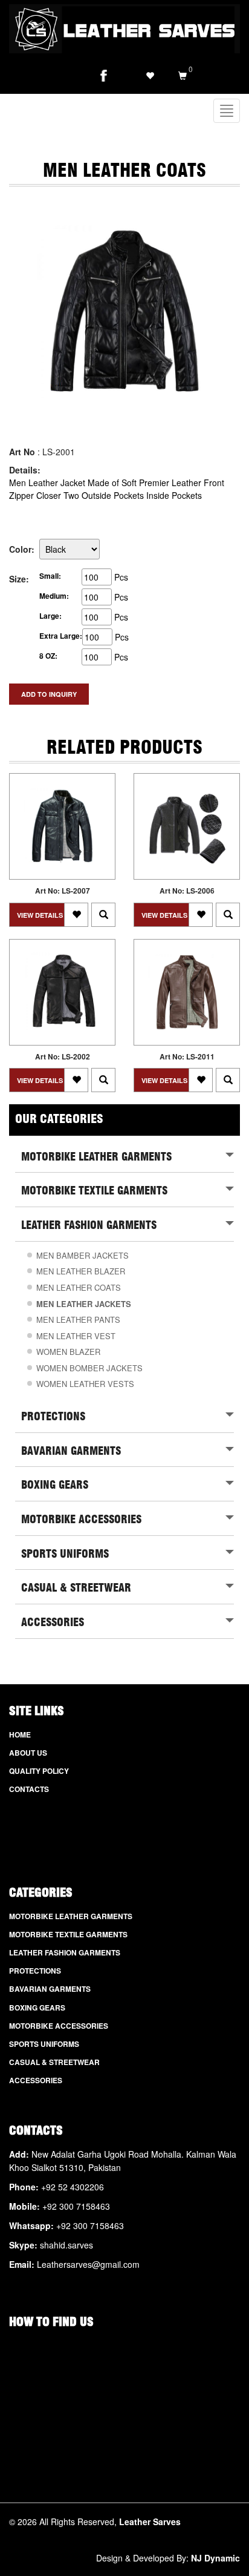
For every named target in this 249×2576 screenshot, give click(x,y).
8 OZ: (48, 656)
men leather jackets (84, 1304)
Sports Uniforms (44, 2044)
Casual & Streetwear (54, 2062)
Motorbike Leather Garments (71, 1916)
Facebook (103, 76)
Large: (50, 616)
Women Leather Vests (85, 1384)
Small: (50, 576)
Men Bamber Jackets (82, 1255)
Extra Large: (61, 636)
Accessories (36, 2080)
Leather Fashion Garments (65, 1953)
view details (40, 915)
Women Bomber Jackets (89, 1368)
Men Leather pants (78, 1319)
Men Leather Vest (76, 1336)
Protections (35, 1971)
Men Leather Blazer (81, 1271)
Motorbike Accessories (59, 2026)
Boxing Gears (37, 2008)
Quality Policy (39, 1771)
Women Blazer (68, 1352)
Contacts (29, 1789)
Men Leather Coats (79, 1287)
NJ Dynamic (215, 2558)
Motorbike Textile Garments (68, 1935)
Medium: (54, 596)
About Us (28, 1753)
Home (20, 1735)
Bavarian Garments (50, 1989)
